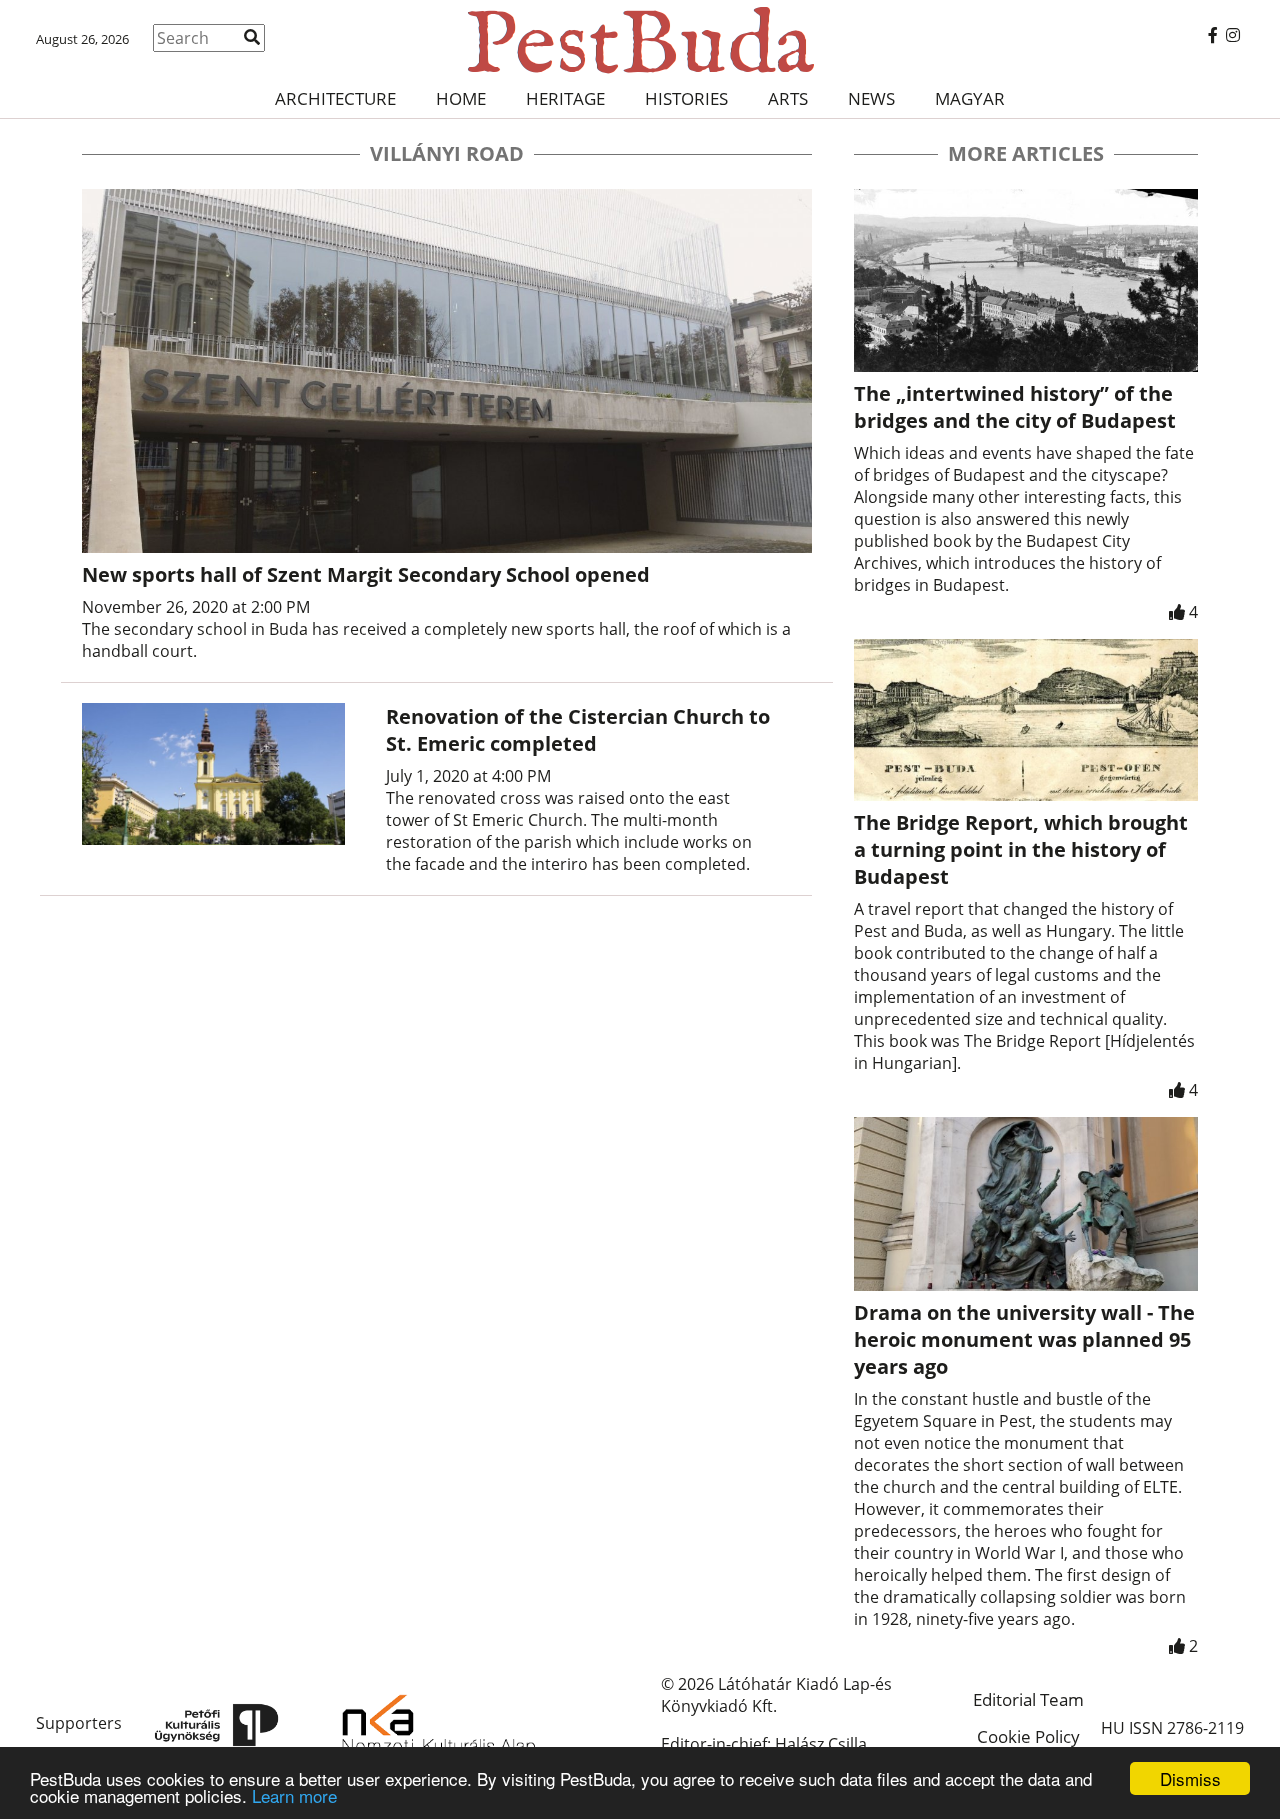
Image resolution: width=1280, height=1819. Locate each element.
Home (461, 98)
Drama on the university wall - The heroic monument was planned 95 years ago (1024, 1339)
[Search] (252, 37)
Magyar (970, 98)
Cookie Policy (1028, 1736)
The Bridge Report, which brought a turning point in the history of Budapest (1021, 849)
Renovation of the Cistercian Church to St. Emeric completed (578, 730)
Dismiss (1190, 1778)
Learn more (294, 1795)
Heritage (565, 98)
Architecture (335, 98)
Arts (788, 98)
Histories (686, 98)
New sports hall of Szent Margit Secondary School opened (366, 574)
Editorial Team (1028, 1699)
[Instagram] (1233, 35)
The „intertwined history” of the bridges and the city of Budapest (1015, 407)
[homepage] (639, 40)
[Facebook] (1213, 35)
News (871, 98)
